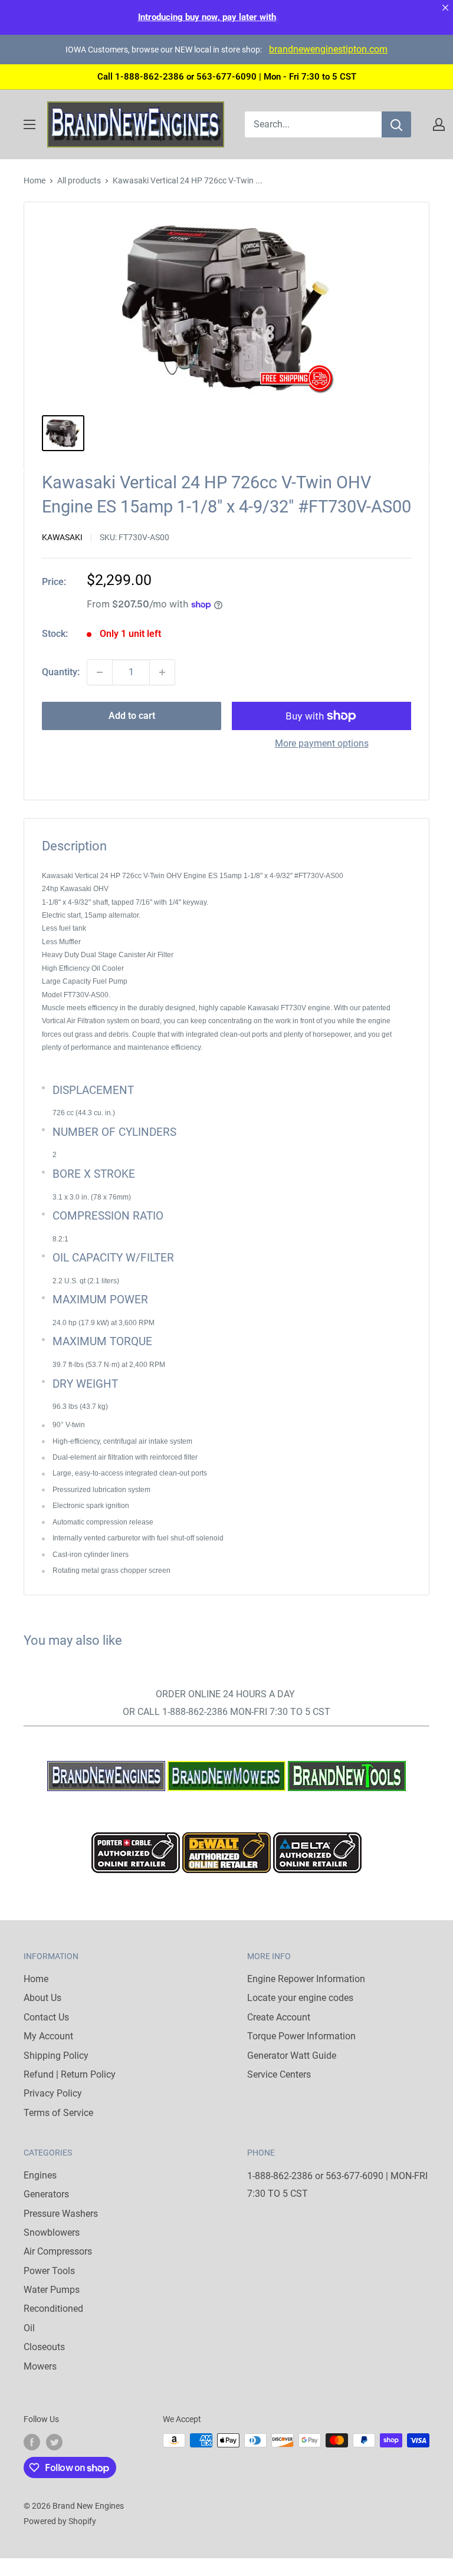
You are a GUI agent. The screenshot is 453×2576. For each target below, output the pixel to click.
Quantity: (61, 672)
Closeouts (44, 2347)
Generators (46, 2194)
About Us (42, 1998)
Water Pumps (52, 2290)
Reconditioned (53, 2309)
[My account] (439, 124)
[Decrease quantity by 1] (100, 672)
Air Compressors (58, 2251)
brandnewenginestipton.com (328, 49)
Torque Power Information (301, 2036)
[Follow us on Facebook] (32, 2442)
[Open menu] (29, 124)
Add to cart (132, 716)
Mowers (40, 2366)
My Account (48, 2036)
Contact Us (46, 2017)
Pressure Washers (61, 2214)
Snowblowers (52, 2232)
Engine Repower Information (306, 1979)
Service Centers (279, 2074)
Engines (40, 2175)
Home (35, 180)
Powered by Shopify (60, 2521)
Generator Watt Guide (292, 2056)
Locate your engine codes (300, 1998)
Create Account (279, 2017)
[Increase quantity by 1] (162, 672)
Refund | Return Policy (70, 2074)
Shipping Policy (56, 2056)
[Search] (396, 124)
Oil (29, 2328)
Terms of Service (58, 2113)
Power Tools (49, 2271)
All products (79, 180)
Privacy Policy (53, 2093)
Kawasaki (62, 537)
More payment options (322, 743)
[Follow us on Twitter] (54, 2442)
